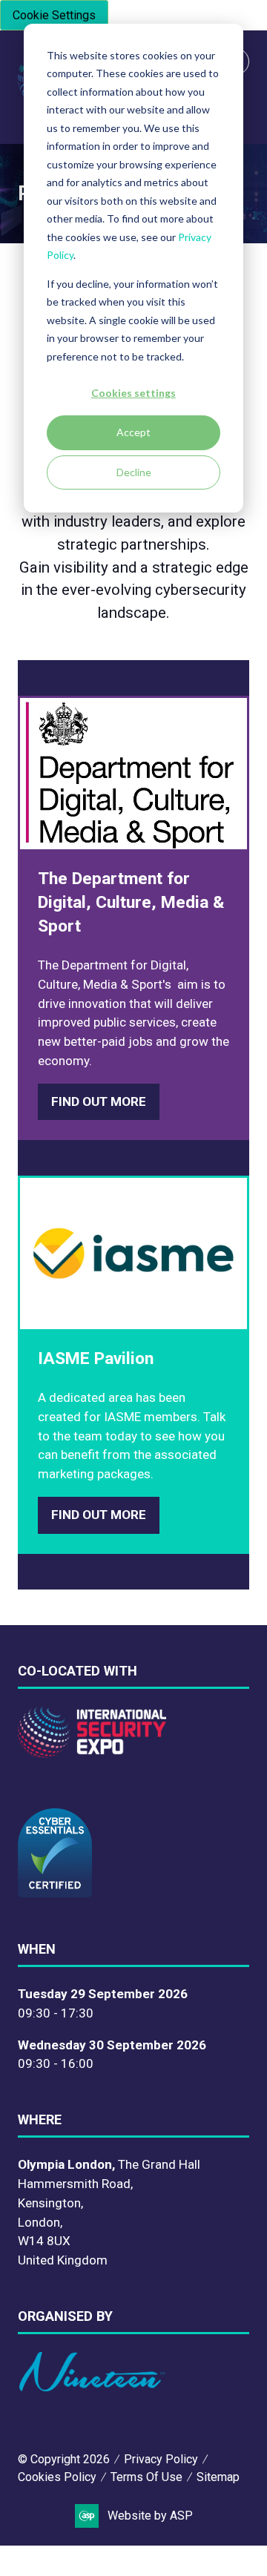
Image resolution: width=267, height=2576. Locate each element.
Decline (134, 472)
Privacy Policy (161, 2459)
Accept (133, 432)
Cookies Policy (57, 2477)
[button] (99, 1102)
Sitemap (218, 2477)
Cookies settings (133, 393)
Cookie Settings (54, 15)
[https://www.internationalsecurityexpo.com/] (92, 1753)
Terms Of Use (146, 2477)
